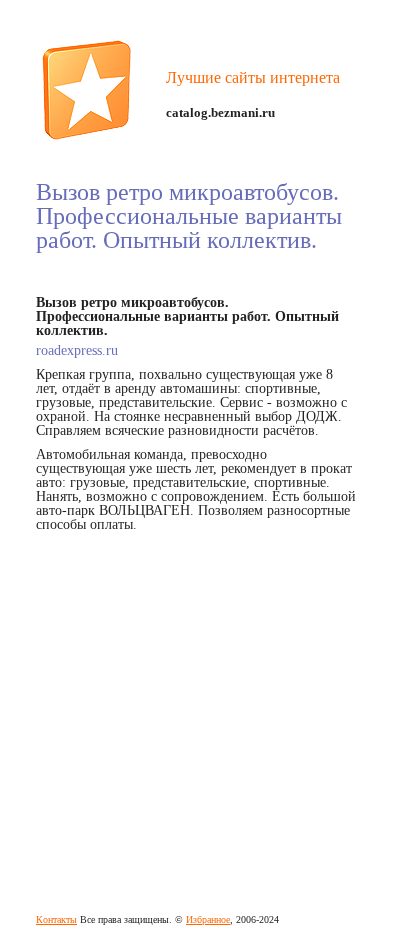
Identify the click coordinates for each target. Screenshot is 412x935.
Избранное (208, 919)
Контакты (56, 919)
